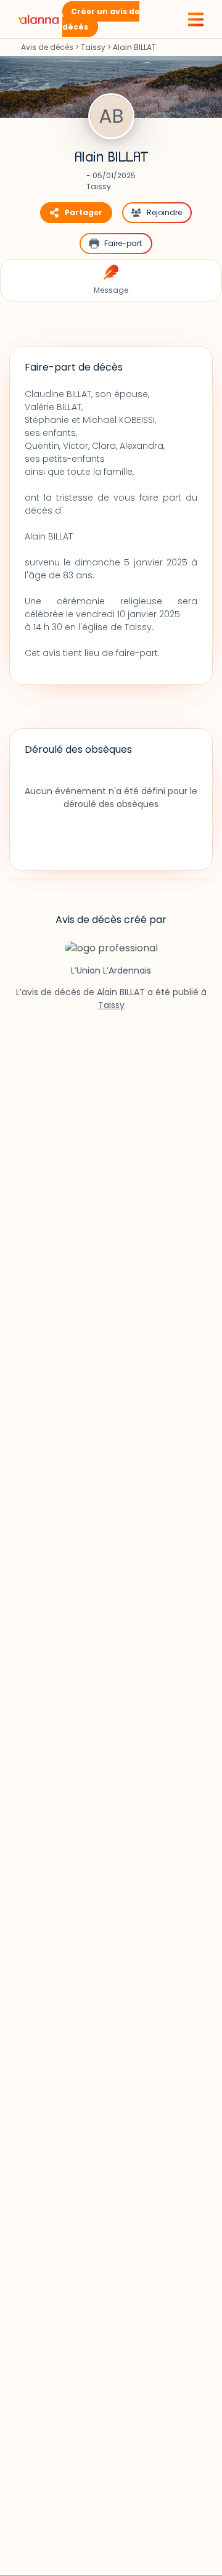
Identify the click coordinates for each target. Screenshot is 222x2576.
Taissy (93, 47)
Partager (84, 212)
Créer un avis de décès (101, 19)
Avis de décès (47, 47)
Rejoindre (164, 212)
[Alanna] (39, 19)
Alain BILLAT (111, 157)
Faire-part (123, 243)
